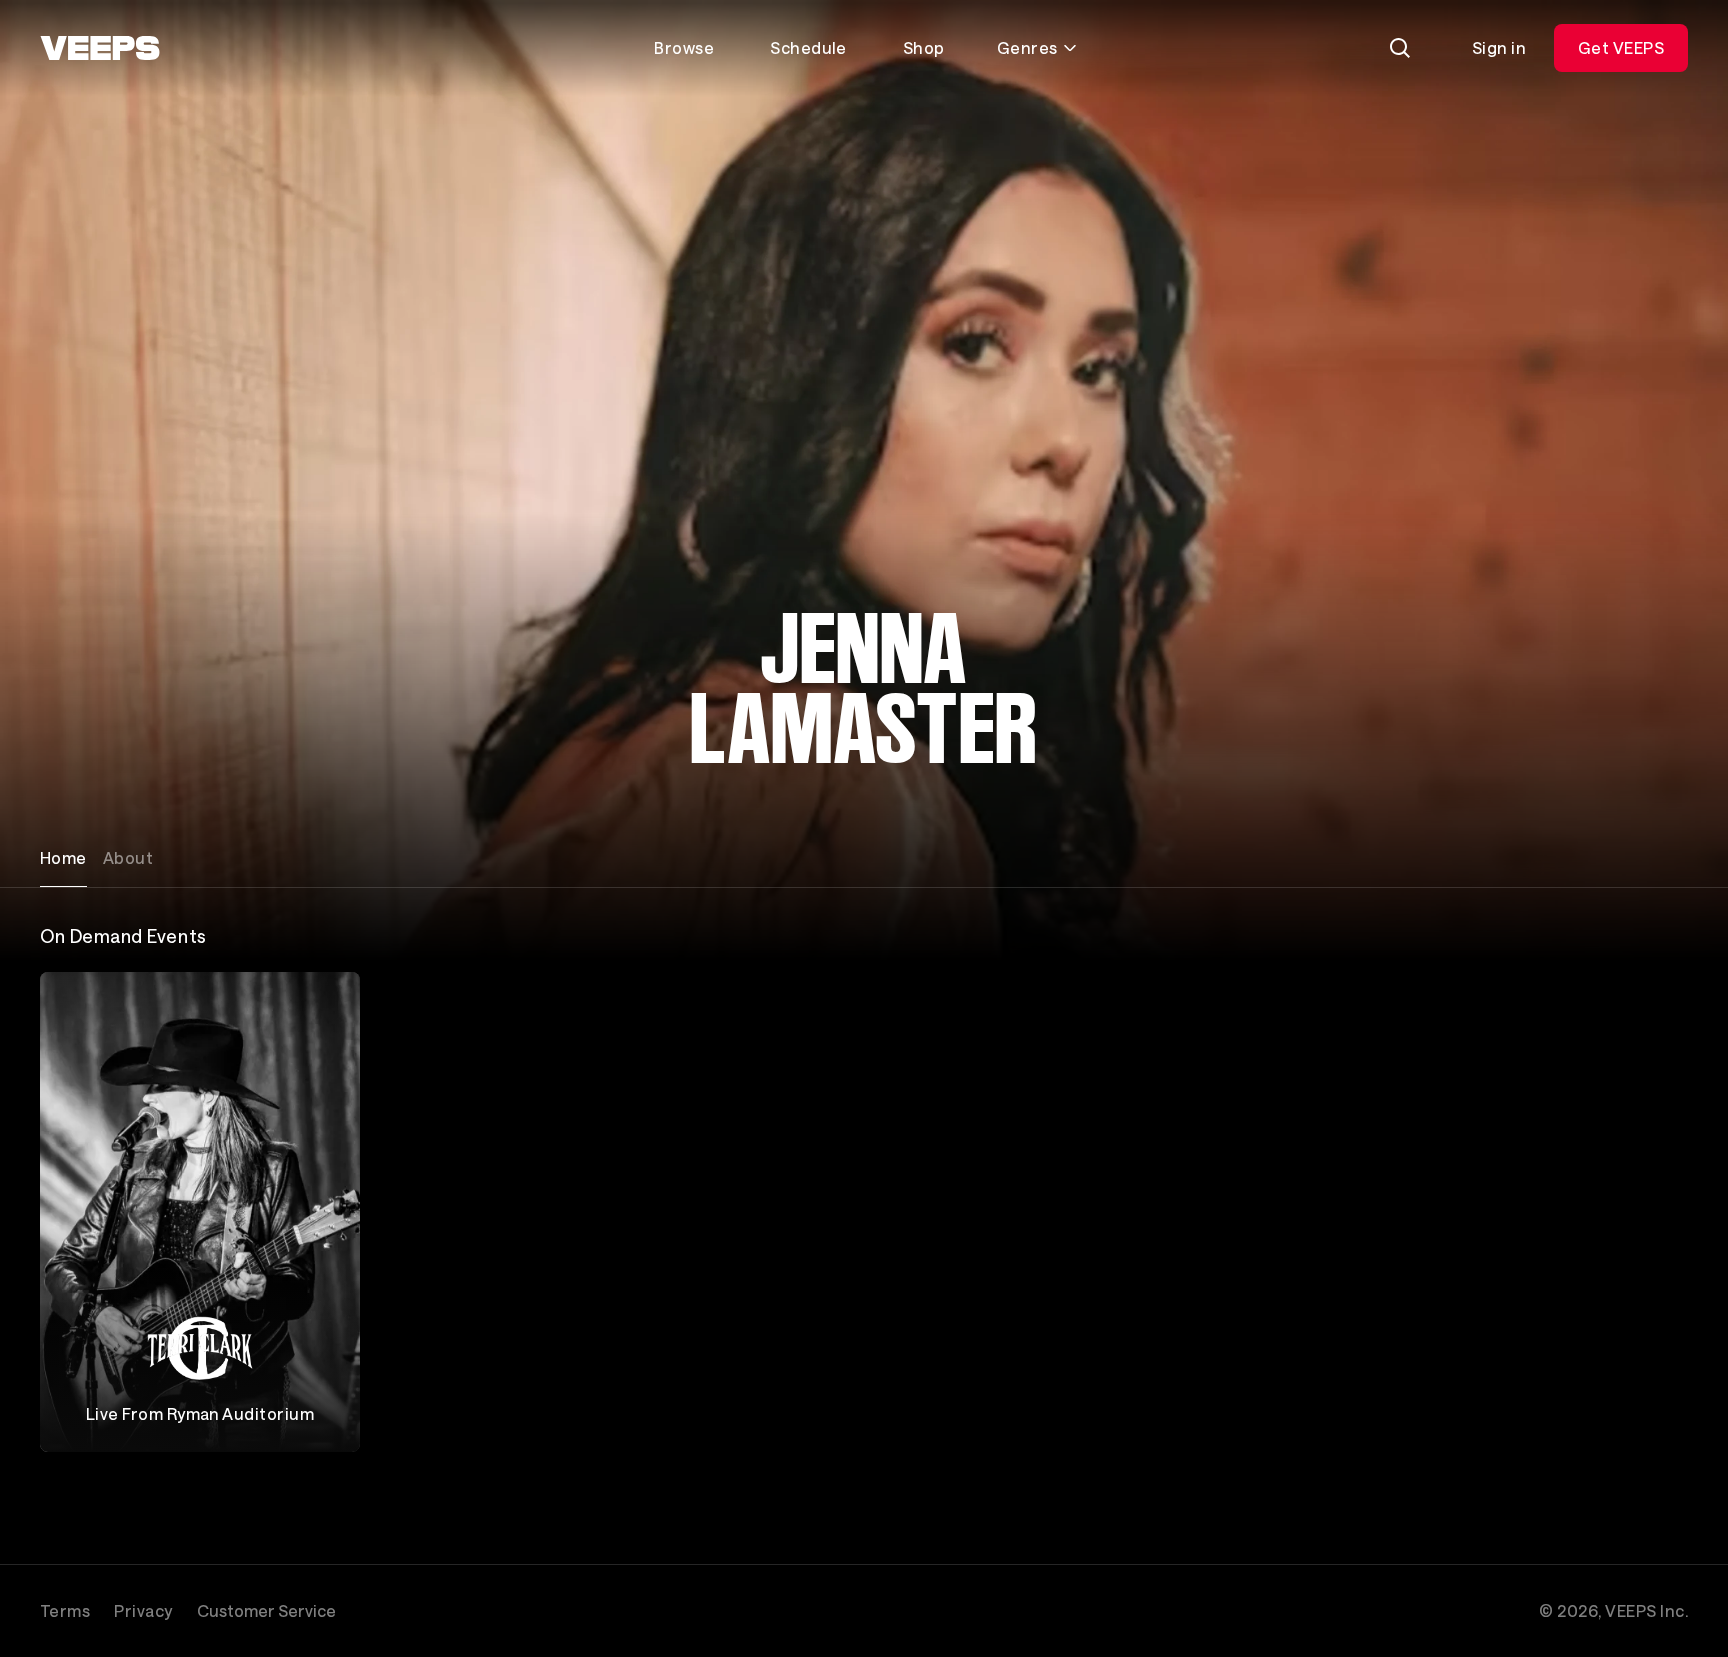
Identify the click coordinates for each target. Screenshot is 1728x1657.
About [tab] (128, 857)
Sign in (1499, 47)
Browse (684, 47)
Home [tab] (63, 857)
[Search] (1400, 48)
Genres (1027, 47)
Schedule (808, 47)
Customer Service (266, 1610)
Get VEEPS (1621, 47)
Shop (924, 47)
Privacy (143, 1610)
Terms (65, 1610)
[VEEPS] (100, 48)
